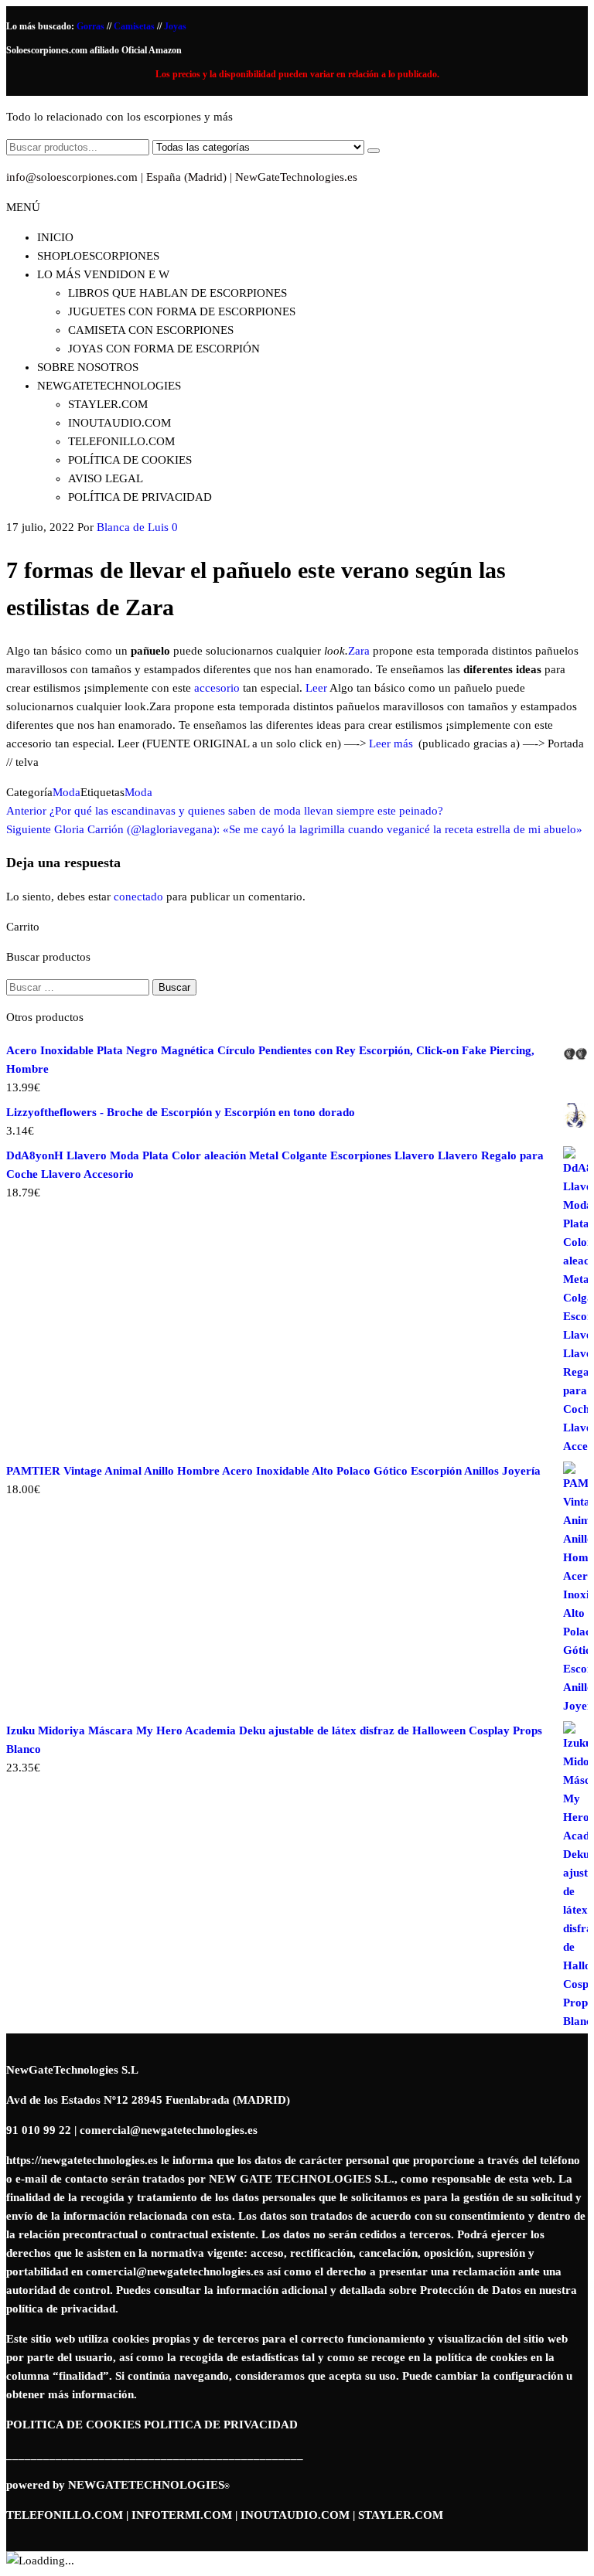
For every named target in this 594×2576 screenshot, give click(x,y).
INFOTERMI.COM (182, 2515)
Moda (67, 792)
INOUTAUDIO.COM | (299, 2515)
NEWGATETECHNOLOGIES (149, 2485)
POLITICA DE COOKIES (73, 2425)
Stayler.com (108, 404)
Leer (316, 688)
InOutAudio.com (119, 423)
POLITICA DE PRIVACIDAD (221, 2425)
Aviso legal (106, 478)
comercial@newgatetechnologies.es (175, 2271)
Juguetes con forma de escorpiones (182, 311)
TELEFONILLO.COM (65, 2515)
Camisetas (135, 26)
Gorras (92, 26)
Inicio (55, 237)
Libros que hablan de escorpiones (178, 293)
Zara (359, 651)
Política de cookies (130, 460)
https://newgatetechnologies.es (82, 2160)
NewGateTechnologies (109, 386)
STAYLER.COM (401, 2515)
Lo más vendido (103, 274)
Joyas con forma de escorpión (164, 349)
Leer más (391, 744)
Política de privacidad (140, 497)
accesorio (217, 688)
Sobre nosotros (88, 367)
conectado (138, 897)
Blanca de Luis (133, 527)
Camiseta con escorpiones (151, 330)
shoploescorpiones (98, 256)
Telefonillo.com (121, 441)
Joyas (175, 26)
